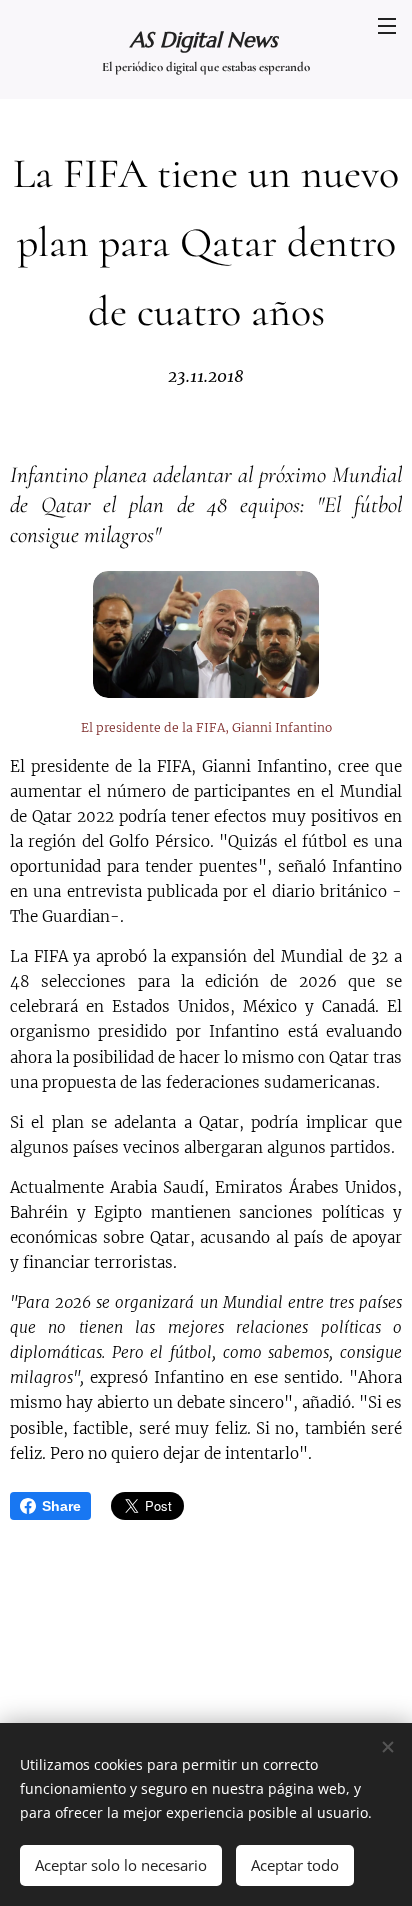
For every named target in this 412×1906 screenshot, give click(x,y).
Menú (387, 25)
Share (61, 1506)
